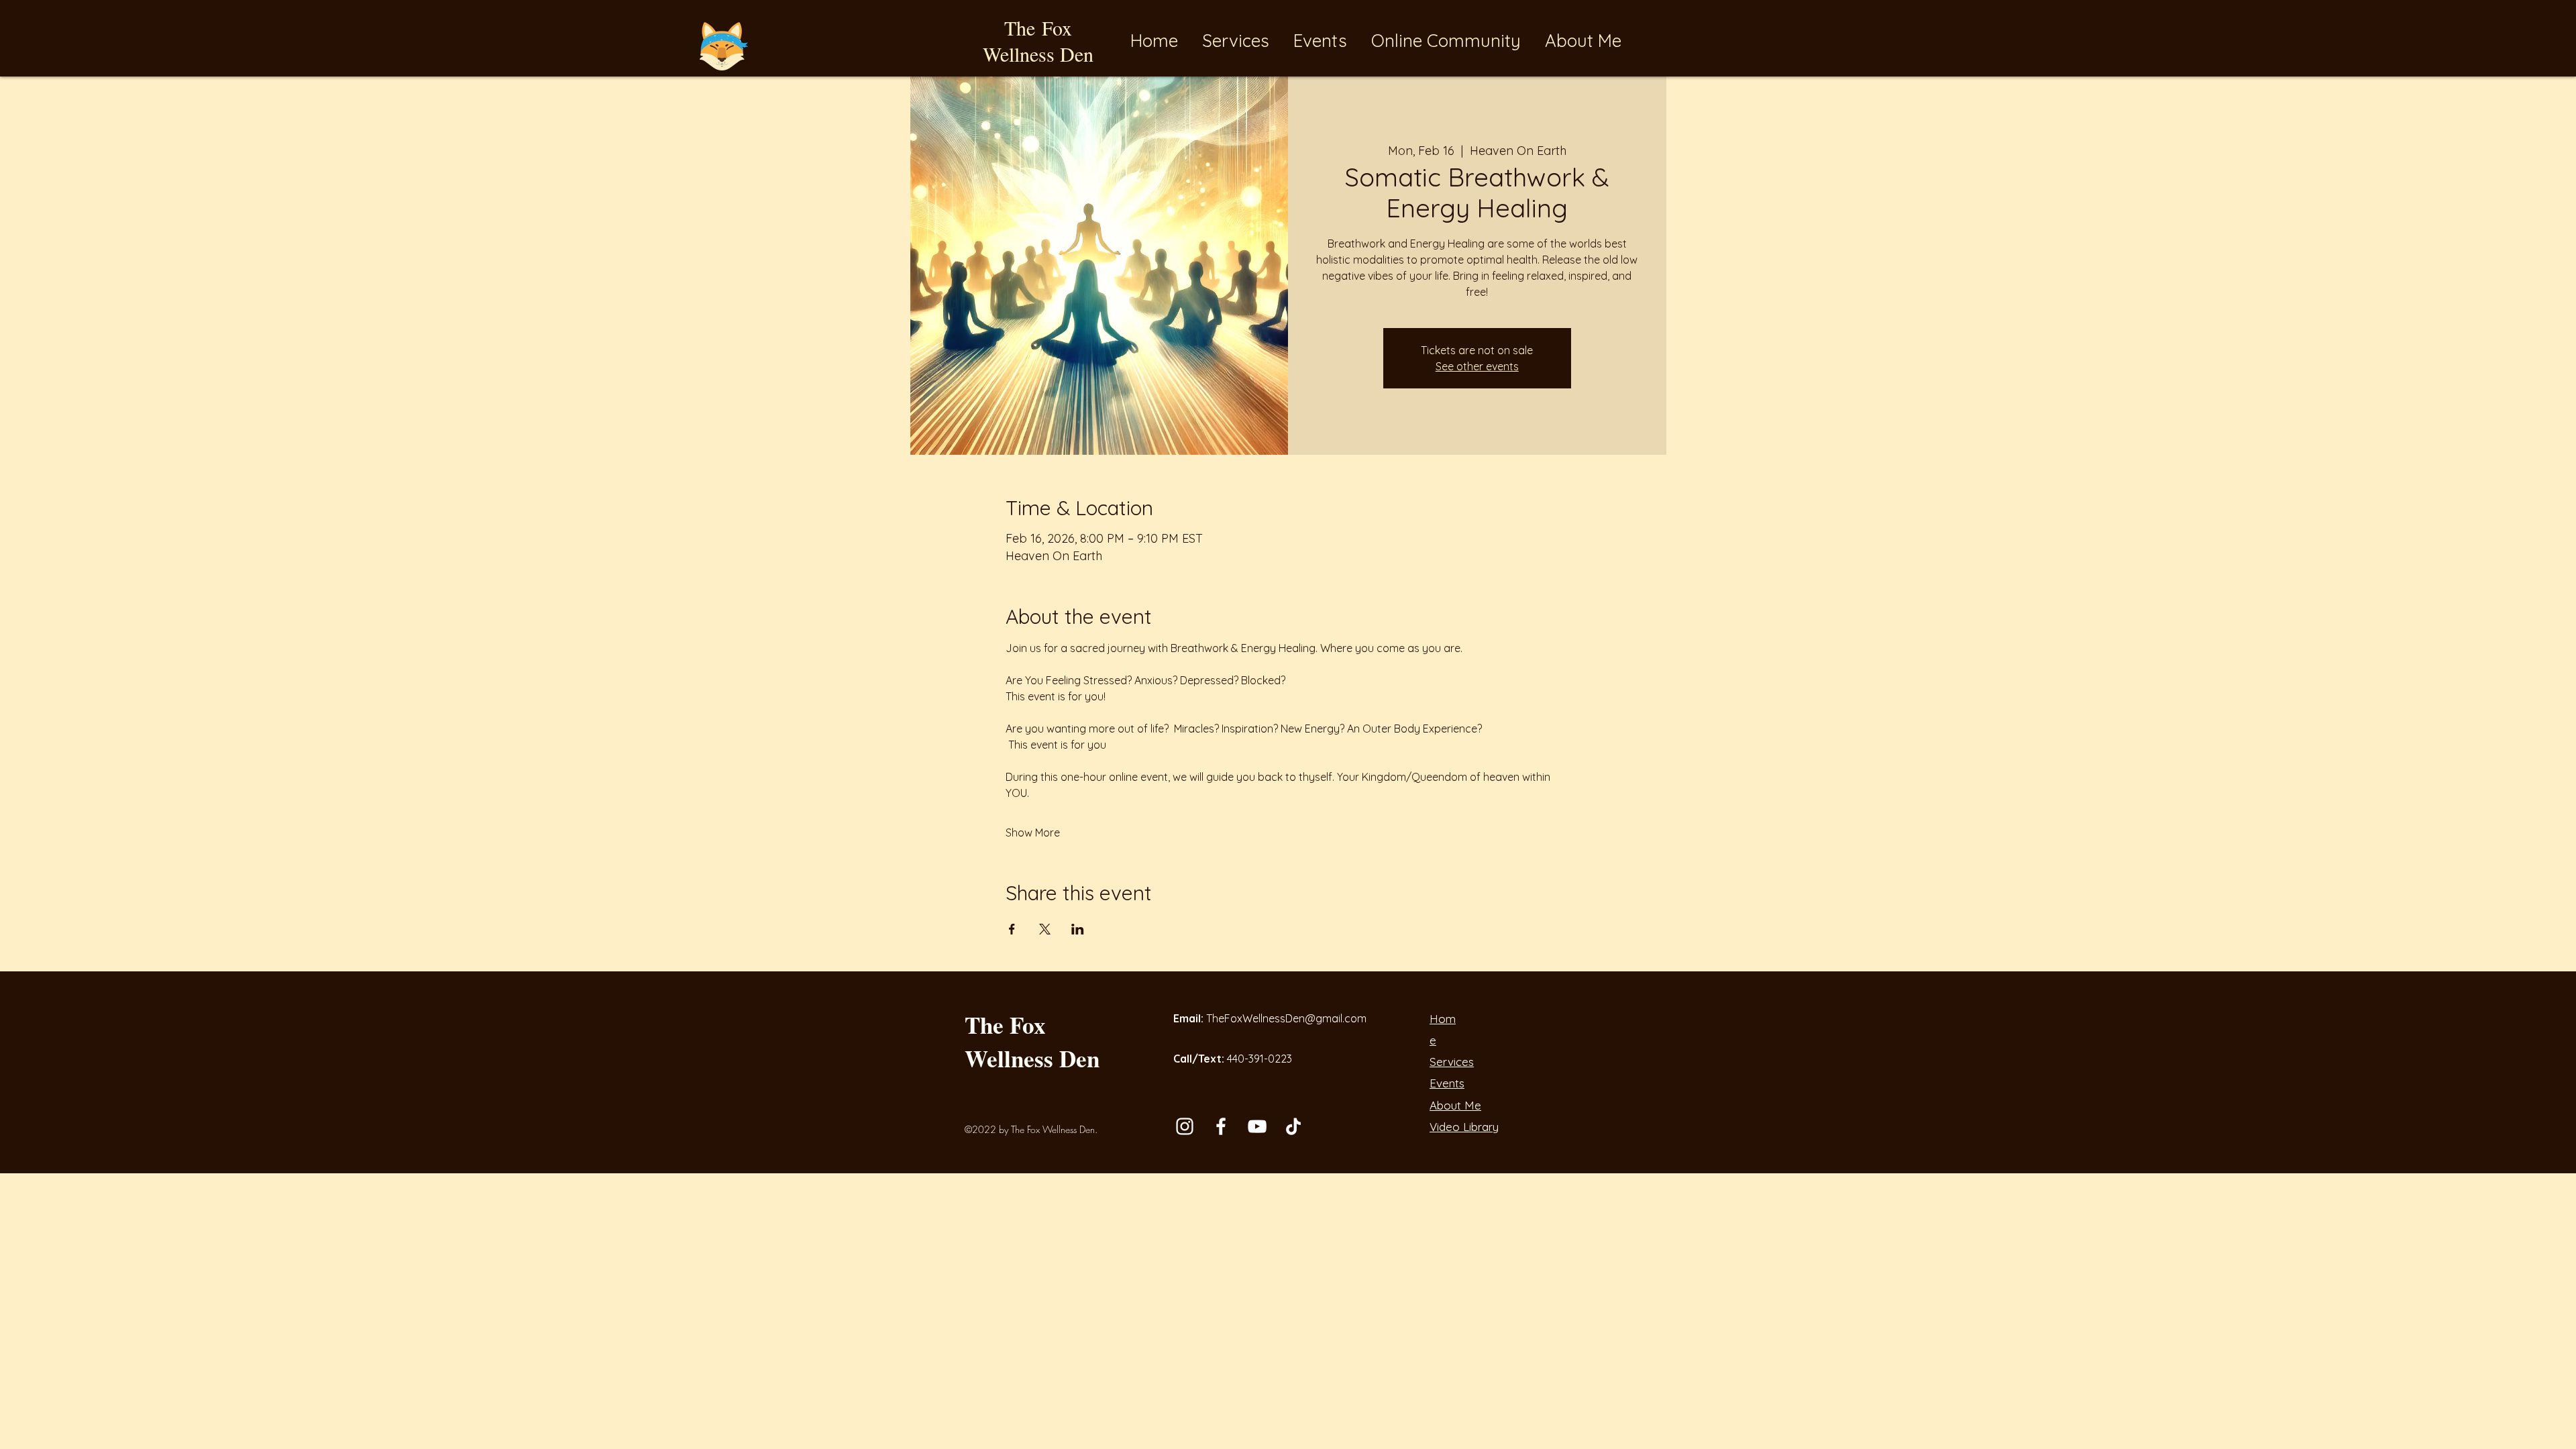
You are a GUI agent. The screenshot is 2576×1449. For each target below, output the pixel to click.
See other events (1477, 366)
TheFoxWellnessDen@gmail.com (1286, 1018)
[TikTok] (1293, 1126)
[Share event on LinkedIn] (1078, 929)
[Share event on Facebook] (1012, 929)
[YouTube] (1257, 1126)
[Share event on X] (1045, 929)
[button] (1322, 41)
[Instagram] (1185, 1126)
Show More (1033, 833)
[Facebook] (1221, 1126)
